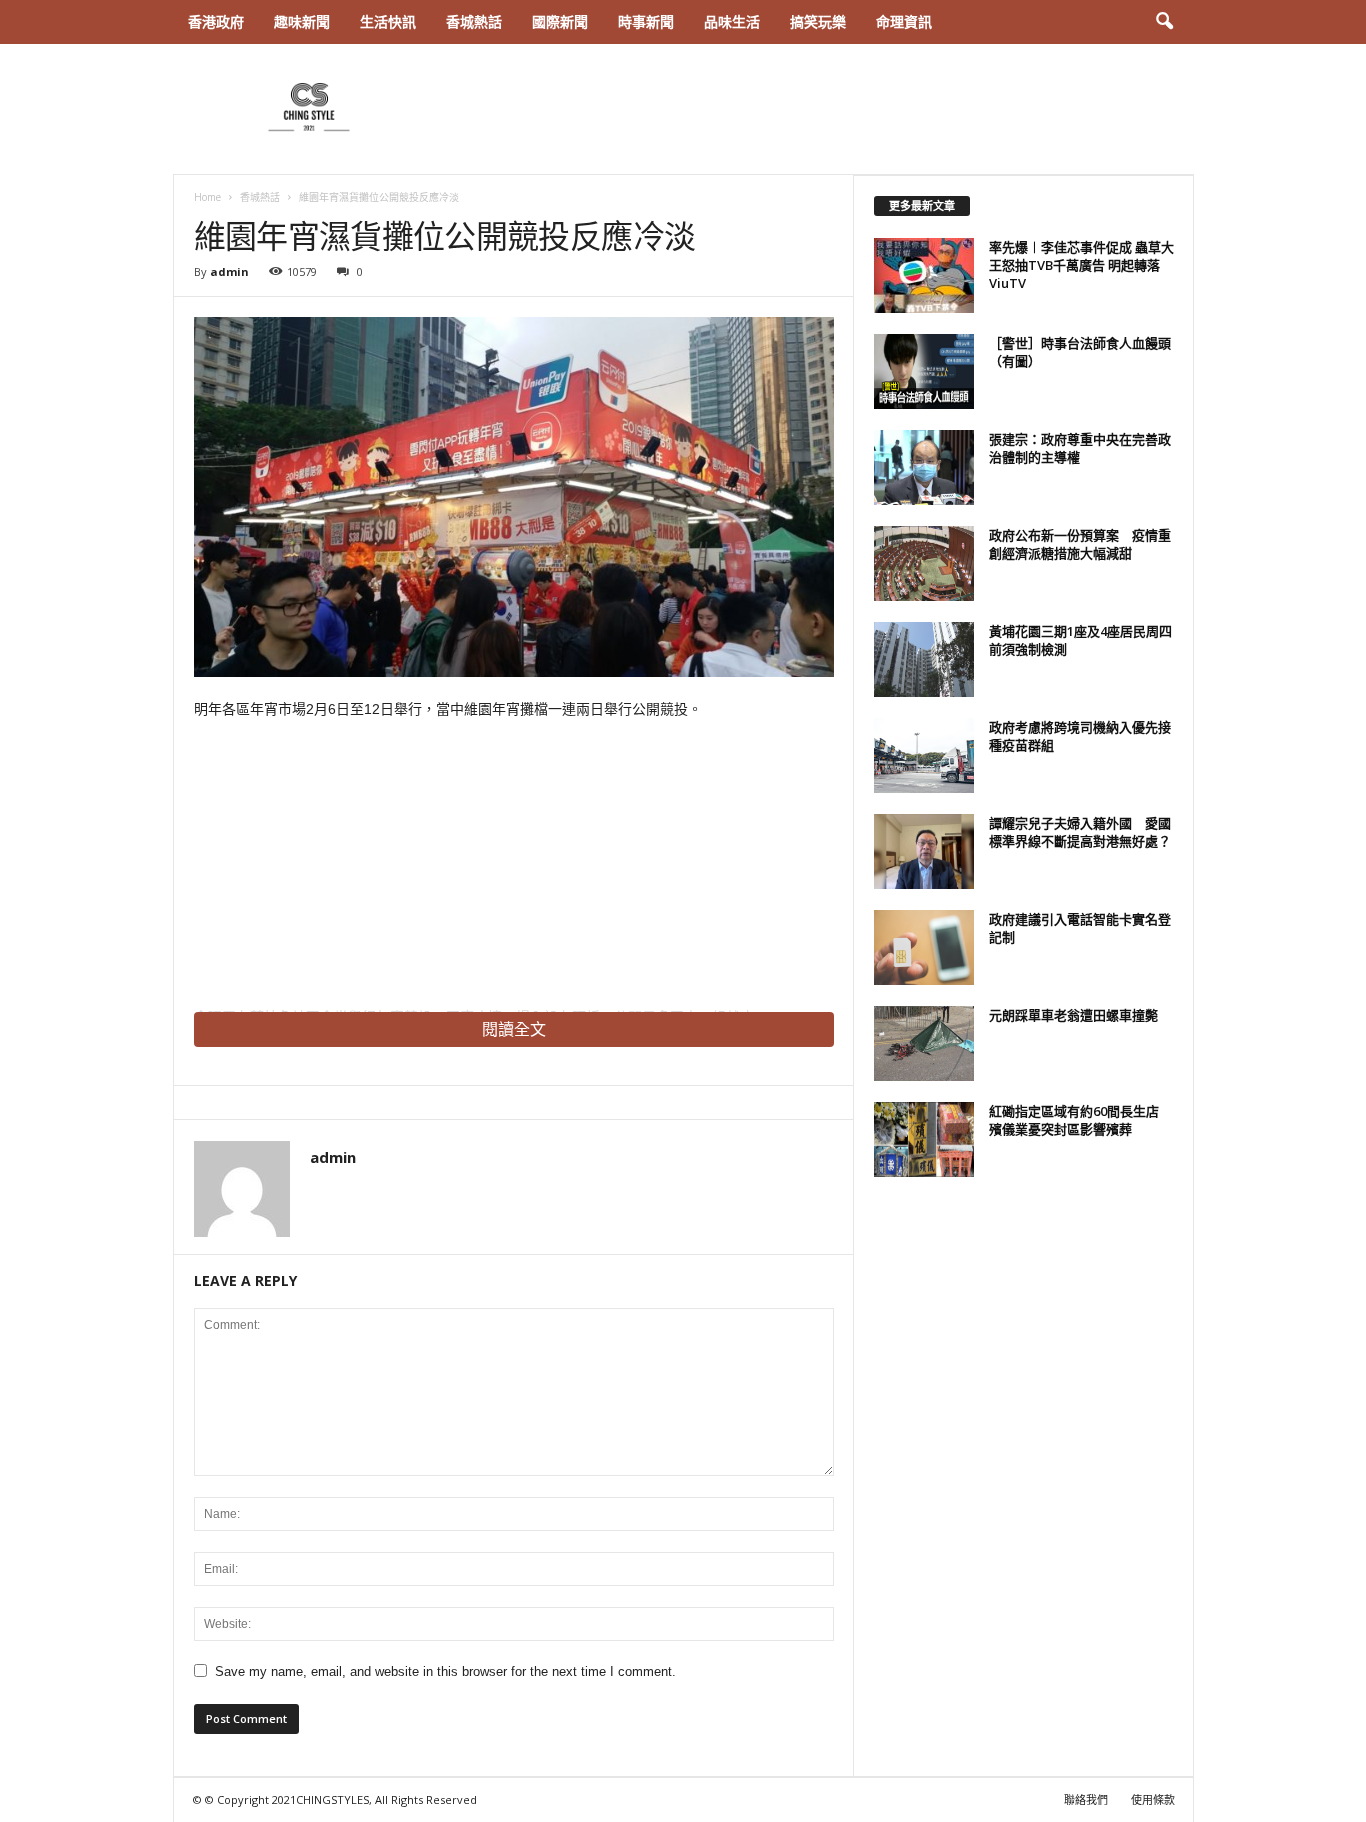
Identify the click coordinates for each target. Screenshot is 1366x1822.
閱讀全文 (514, 1029)
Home (207, 197)
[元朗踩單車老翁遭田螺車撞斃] (924, 1043)
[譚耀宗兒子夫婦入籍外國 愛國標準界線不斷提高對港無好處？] (924, 851)
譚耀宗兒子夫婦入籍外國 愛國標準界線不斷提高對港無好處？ (1080, 832)
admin (229, 271)
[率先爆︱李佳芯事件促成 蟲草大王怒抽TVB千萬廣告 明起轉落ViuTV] (924, 275)
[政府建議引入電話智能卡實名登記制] (924, 947)
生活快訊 (388, 21)
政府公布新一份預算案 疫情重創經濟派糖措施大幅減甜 (1080, 544)
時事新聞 (646, 21)
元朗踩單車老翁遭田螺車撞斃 (1073, 1015)
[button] (1164, 22)
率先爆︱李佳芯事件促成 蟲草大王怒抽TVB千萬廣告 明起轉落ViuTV (1081, 265)
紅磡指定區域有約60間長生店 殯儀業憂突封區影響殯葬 (1080, 1120)
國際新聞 (560, 21)
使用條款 (1153, 1799)
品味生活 (732, 21)
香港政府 (216, 21)
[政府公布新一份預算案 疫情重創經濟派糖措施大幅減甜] (924, 563)
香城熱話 (474, 21)
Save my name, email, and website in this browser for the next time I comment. (445, 1671)
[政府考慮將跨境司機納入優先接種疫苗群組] (924, 755)
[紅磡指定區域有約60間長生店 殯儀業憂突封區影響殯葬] (924, 1139)
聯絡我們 (1086, 1799)
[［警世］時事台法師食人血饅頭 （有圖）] (924, 371)
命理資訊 (904, 21)
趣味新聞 (302, 21)
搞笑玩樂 (818, 21)
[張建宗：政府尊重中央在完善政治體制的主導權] (924, 467)
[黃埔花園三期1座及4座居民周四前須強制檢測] (924, 659)
